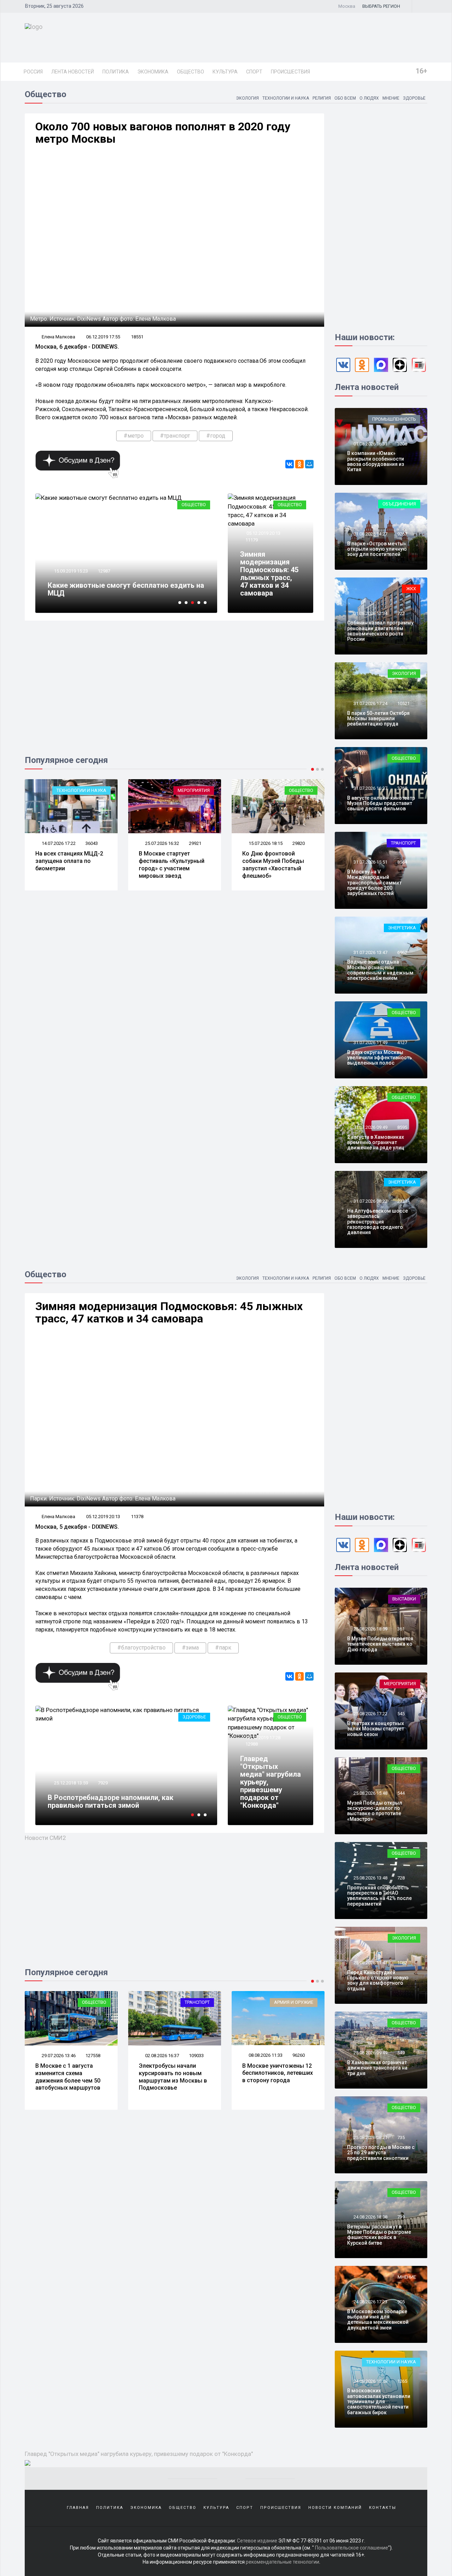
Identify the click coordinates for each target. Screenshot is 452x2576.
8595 (402, 1127)
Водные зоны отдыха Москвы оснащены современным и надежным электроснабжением (380, 970)
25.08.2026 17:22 (370, 1714)
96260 (195, 2055)
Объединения (399, 504)
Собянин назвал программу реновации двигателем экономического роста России (380, 631)
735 (401, 2137)
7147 (103, 1783)
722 (401, 613)
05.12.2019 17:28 (263, 1738)
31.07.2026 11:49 (370, 1043)
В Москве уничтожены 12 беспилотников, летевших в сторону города (174, 2073)
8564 (402, 862)
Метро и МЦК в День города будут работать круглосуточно (123, 589)
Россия (33, 72)
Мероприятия (90, 790)
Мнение (391, 98)
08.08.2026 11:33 (162, 2055)
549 (401, 2053)
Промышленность (394, 419)
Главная (78, 2508)
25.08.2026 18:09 (370, 1629)
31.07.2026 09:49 (370, 1127)
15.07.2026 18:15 (162, 843)
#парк (223, 1648)
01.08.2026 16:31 (370, 444)
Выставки (404, 1599)
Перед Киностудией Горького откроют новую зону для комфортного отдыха (378, 1980)
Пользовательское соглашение (352, 2548)
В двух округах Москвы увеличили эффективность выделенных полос (380, 1058)
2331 (402, 1201)
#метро (134, 436)
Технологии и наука (286, 98)
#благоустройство (141, 1648)
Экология (247, 98)
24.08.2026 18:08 (370, 2217)
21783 (299, 843)
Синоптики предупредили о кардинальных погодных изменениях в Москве (120, 1801)
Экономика (153, 72)
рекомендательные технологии (282, 2562)
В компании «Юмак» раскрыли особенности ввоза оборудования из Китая (376, 461)
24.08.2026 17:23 (370, 2302)
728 (401, 1878)
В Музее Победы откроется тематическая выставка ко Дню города (380, 1644)
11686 (104, 571)
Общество (191, 72)
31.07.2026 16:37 (370, 788)
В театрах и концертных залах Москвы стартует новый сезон (376, 1729)
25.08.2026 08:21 (370, 2137)
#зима (190, 1648)
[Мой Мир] (309, 464)
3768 (402, 788)
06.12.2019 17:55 (103, 337)
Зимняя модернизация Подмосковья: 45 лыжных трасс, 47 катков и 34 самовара (269, 574)
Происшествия (290, 72)
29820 (195, 843)
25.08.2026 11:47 (370, 1963)
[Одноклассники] (299, 464)
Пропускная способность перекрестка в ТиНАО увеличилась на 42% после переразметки (379, 1896)
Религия (322, 98)
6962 (402, 952)
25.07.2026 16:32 (58, 843)
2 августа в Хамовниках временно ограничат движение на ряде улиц (376, 1142)
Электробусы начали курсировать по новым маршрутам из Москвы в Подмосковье (69, 2077)
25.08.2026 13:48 (370, 1878)
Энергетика (402, 928)
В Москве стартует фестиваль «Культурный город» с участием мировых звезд (68, 864)
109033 (93, 2056)
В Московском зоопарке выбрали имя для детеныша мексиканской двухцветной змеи (378, 2320)
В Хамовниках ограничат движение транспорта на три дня (377, 2068)
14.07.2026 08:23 (265, 843)
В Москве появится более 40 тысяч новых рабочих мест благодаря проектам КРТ (278, 864)
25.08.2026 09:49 (370, 2053)
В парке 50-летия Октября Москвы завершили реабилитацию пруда (378, 719)
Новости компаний (335, 2508)
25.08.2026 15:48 (370, 1793)
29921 (92, 843)
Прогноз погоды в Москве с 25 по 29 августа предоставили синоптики (381, 2153)
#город (216, 436)
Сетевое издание (257, 2541)
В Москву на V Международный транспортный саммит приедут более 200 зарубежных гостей (374, 883)
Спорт (254, 72)
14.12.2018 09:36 (70, 1783)
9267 (402, 534)
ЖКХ (411, 589)
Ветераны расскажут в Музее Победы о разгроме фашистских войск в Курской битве (379, 2235)
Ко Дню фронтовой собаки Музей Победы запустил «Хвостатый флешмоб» (170, 864)
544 (401, 1793)
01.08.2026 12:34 (370, 613)
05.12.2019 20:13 (263, 533)
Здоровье (414, 98)
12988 (252, 1744)
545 (401, 1714)
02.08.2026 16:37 (58, 2056)
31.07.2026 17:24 (370, 703)
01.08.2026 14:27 (370, 534)
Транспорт (403, 843)
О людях (369, 98)
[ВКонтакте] (290, 464)
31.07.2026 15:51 (370, 862)
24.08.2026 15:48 (370, 2381)
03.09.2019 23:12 (70, 571)
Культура (225, 72)
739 (401, 2217)
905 (401, 2302)
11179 (252, 540)
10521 (403, 703)
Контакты (383, 2508)
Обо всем (345, 98)
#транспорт (175, 436)
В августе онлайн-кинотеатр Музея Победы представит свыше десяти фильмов (381, 803)
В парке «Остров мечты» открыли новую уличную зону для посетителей (377, 549)
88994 (299, 2056)
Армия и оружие (190, 2002)
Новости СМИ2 (45, 1838)
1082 (402, 1963)
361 (401, 1629)
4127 (402, 1043)
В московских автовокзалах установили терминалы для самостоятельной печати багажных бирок (379, 2402)
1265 (402, 2381)
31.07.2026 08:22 (370, 1201)
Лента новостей (73, 72)
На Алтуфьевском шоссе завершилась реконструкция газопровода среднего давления (377, 1222)
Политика (116, 72)
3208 (402, 444)
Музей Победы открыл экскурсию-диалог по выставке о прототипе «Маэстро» (375, 1811)
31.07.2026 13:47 (370, 952)
